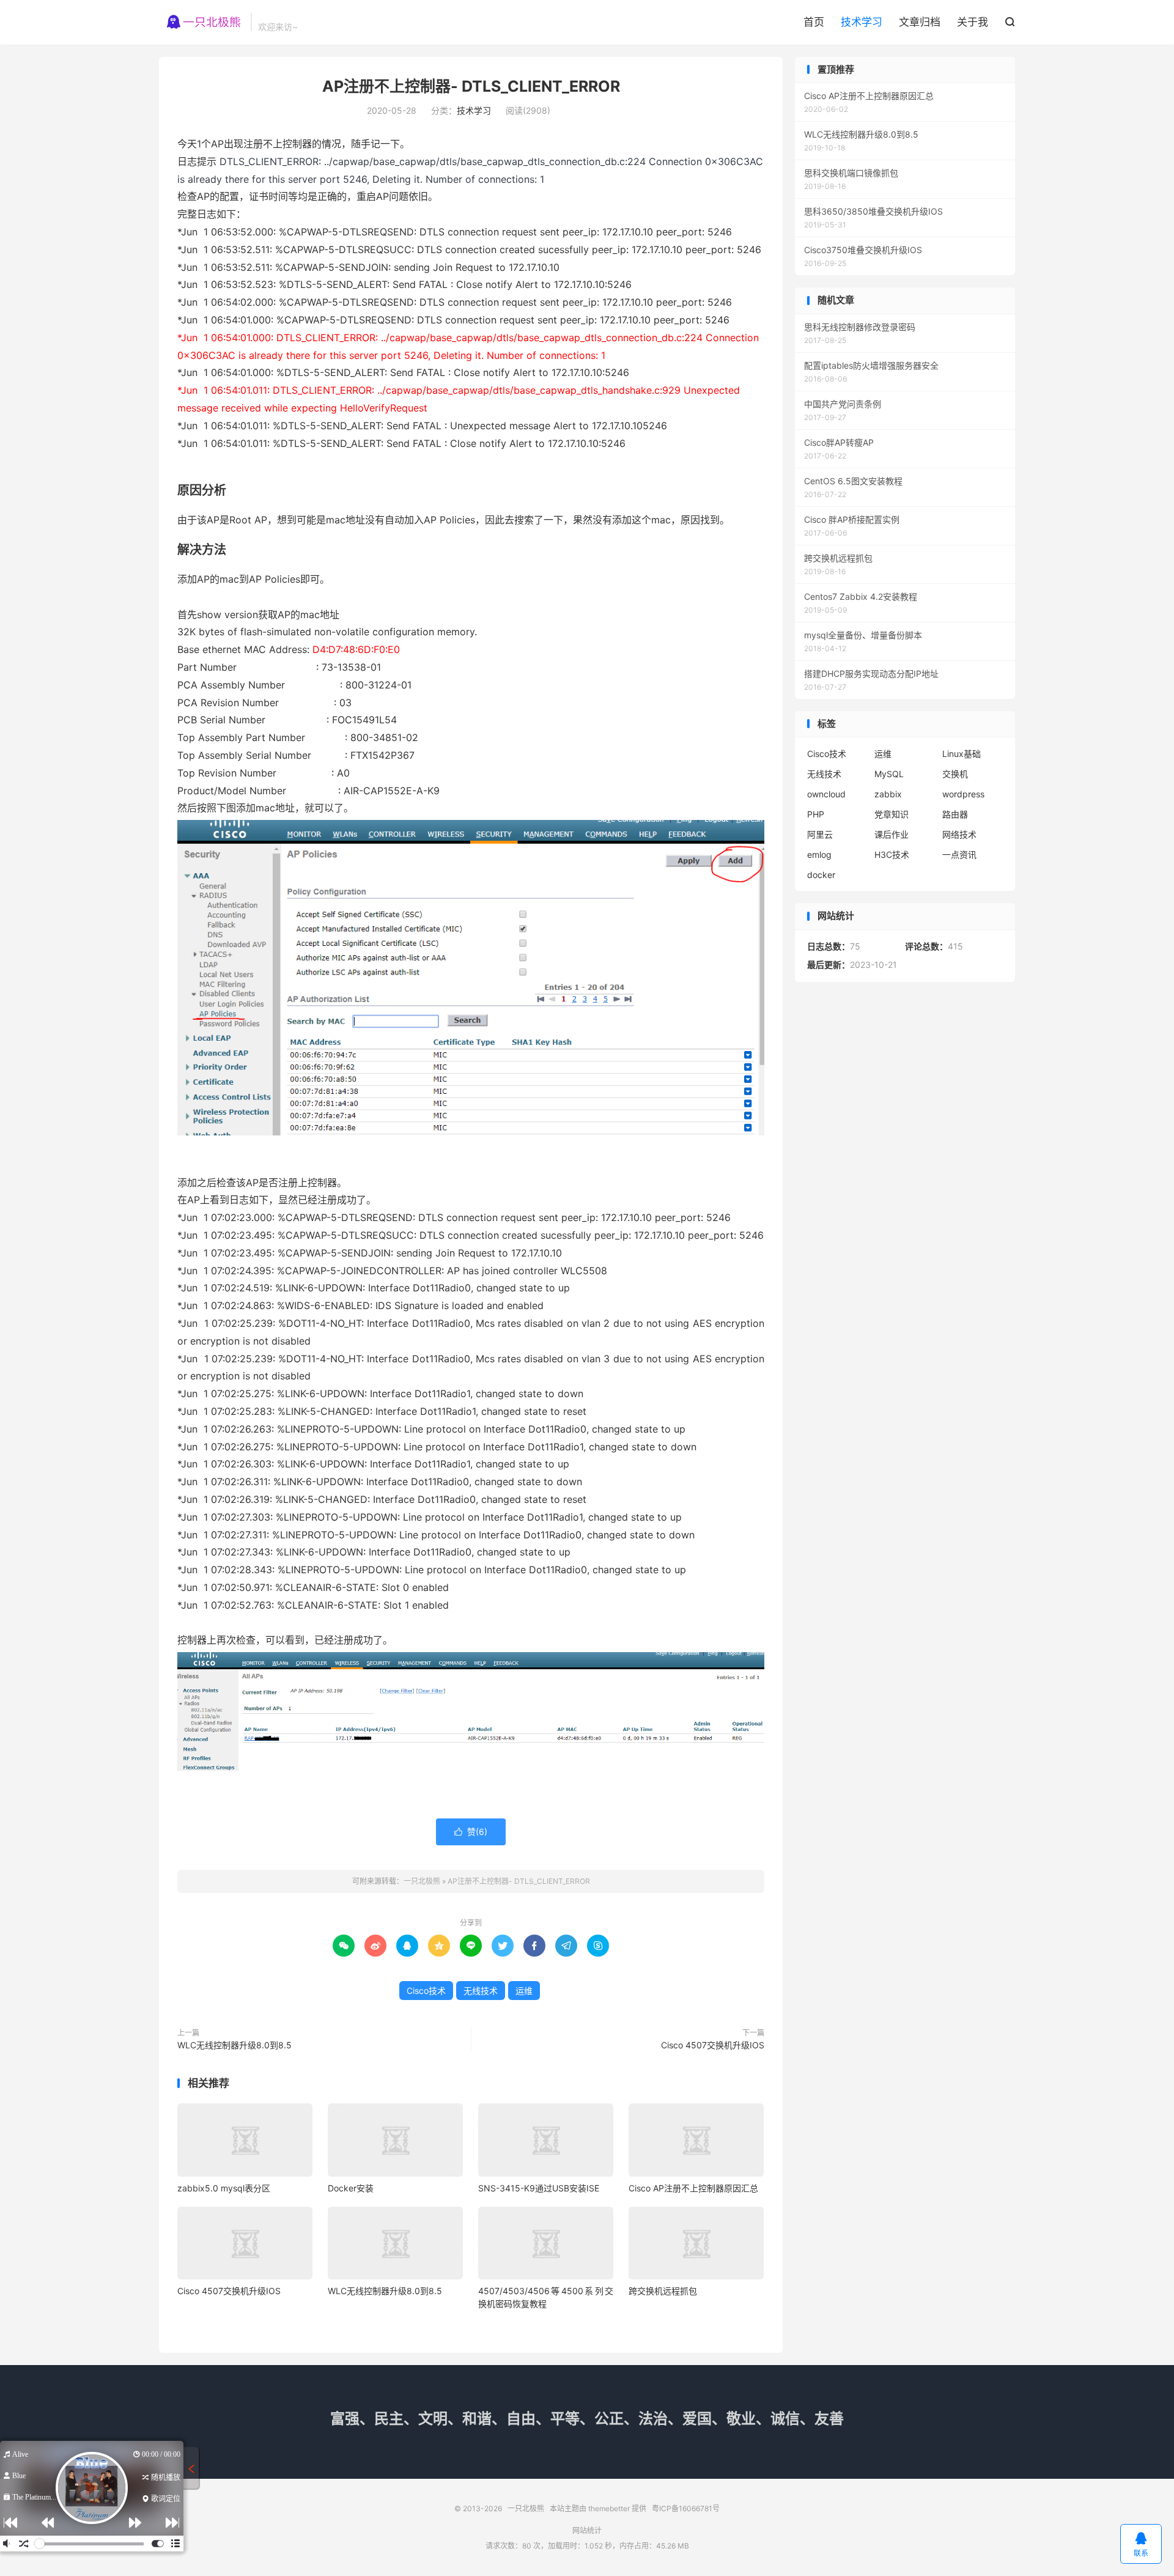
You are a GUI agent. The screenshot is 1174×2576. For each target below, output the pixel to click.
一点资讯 (959, 854)
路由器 (955, 814)
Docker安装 (351, 2188)
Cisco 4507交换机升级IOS (713, 2045)
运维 (524, 1991)
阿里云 (820, 834)
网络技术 (959, 834)
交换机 (955, 774)
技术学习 (862, 22)
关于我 (973, 22)
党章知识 (892, 814)
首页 (814, 22)
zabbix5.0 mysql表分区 (224, 2188)
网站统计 (587, 2530)
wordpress (963, 794)
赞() (471, 1832)
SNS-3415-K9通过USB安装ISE (539, 2188)
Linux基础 (962, 754)
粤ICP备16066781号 (686, 2508)
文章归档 (920, 22)
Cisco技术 (426, 1991)
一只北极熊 (202, 22)
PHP (816, 814)
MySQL (889, 774)
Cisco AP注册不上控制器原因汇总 (693, 2188)
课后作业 (892, 834)
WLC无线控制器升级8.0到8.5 (234, 2045)
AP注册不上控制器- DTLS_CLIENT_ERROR (471, 86)
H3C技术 (892, 854)
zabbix (888, 794)
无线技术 (481, 1991)
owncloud (826, 794)
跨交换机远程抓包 (663, 2291)
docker (821, 875)
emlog (819, 854)
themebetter (609, 2508)
